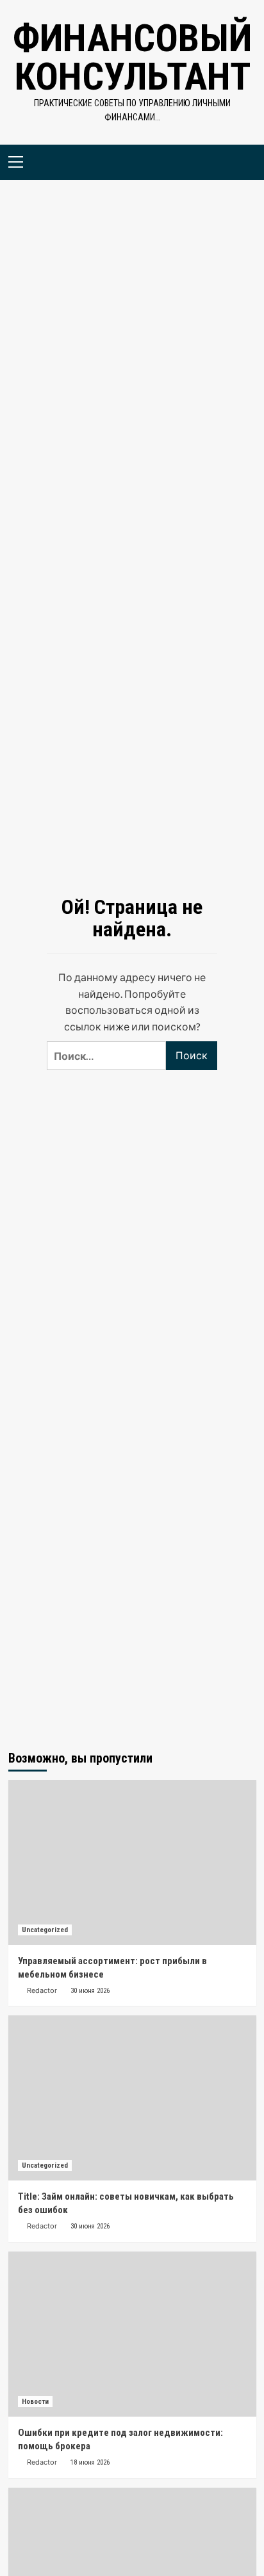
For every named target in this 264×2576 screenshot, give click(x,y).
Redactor (42, 1990)
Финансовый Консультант (132, 57)
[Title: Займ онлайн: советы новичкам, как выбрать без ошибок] (132, 2098)
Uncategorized (45, 1930)
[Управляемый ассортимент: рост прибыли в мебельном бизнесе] (132, 1862)
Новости (35, 2402)
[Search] (242, 160)
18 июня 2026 (90, 2462)
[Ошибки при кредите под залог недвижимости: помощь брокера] (132, 2334)
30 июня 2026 (90, 1991)
